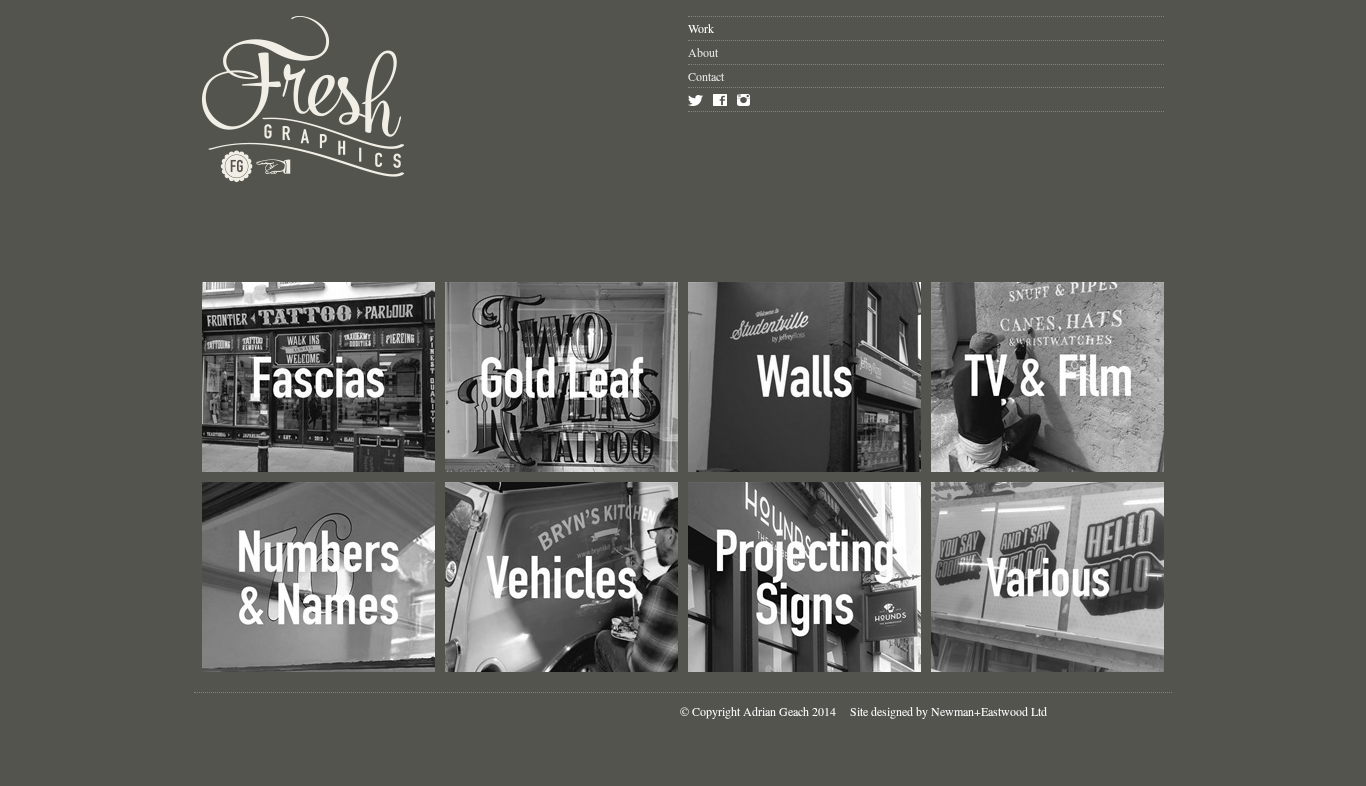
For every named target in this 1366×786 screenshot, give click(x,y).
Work (701, 28)
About (703, 52)
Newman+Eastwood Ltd (989, 711)
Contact (706, 76)
